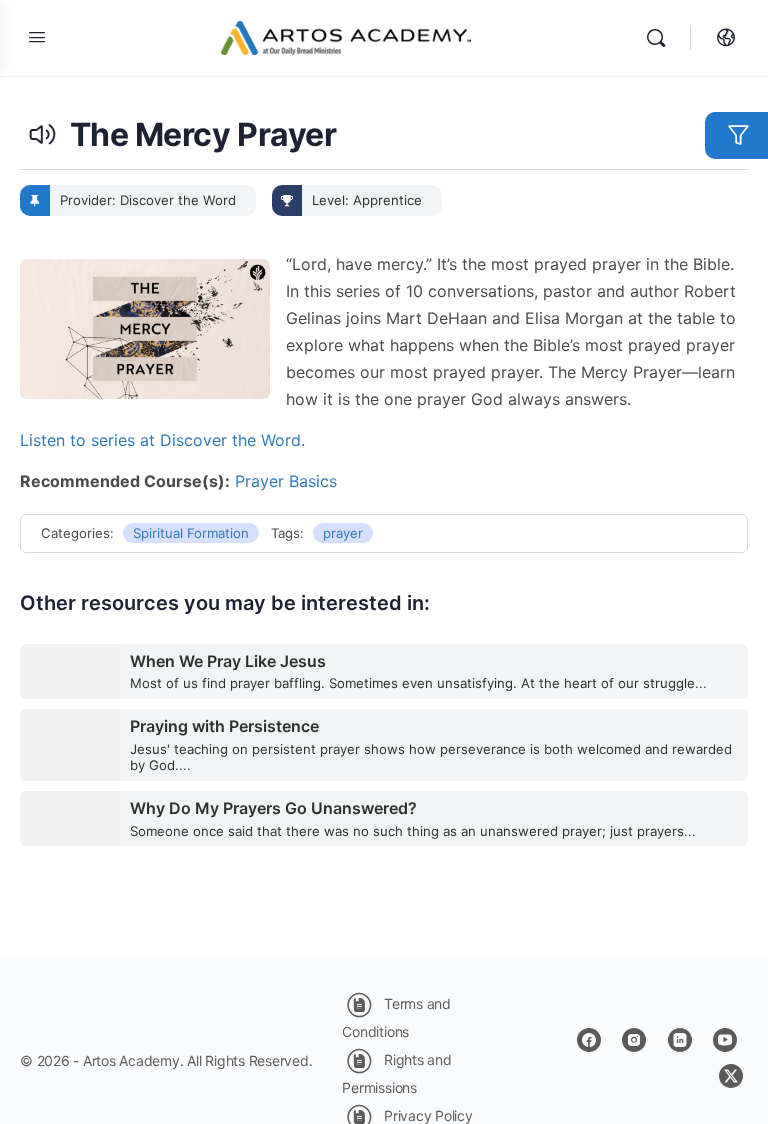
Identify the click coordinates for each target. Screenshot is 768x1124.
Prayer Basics (286, 481)
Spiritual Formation (191, 533)
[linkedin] (680, 1040)
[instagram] (634, 1040)
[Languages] (721, 38)
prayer (343, 533)
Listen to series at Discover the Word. (162, 440)
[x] (731, 1076)
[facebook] (589, 1040)
